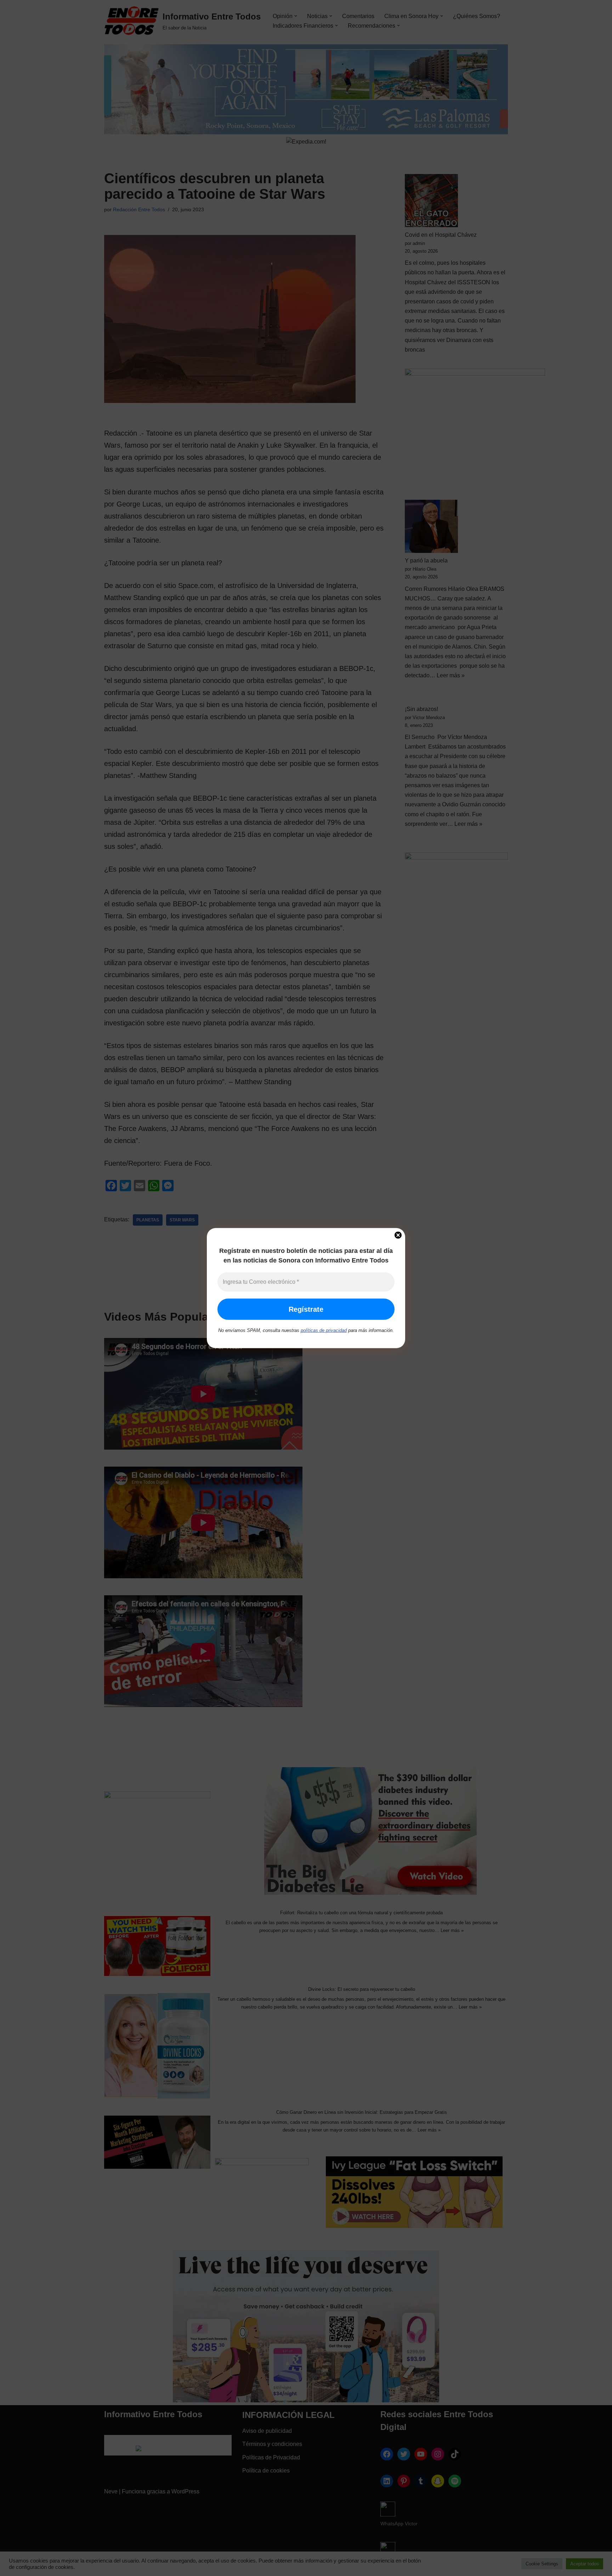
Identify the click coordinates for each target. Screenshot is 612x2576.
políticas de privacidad (324, 1330)
